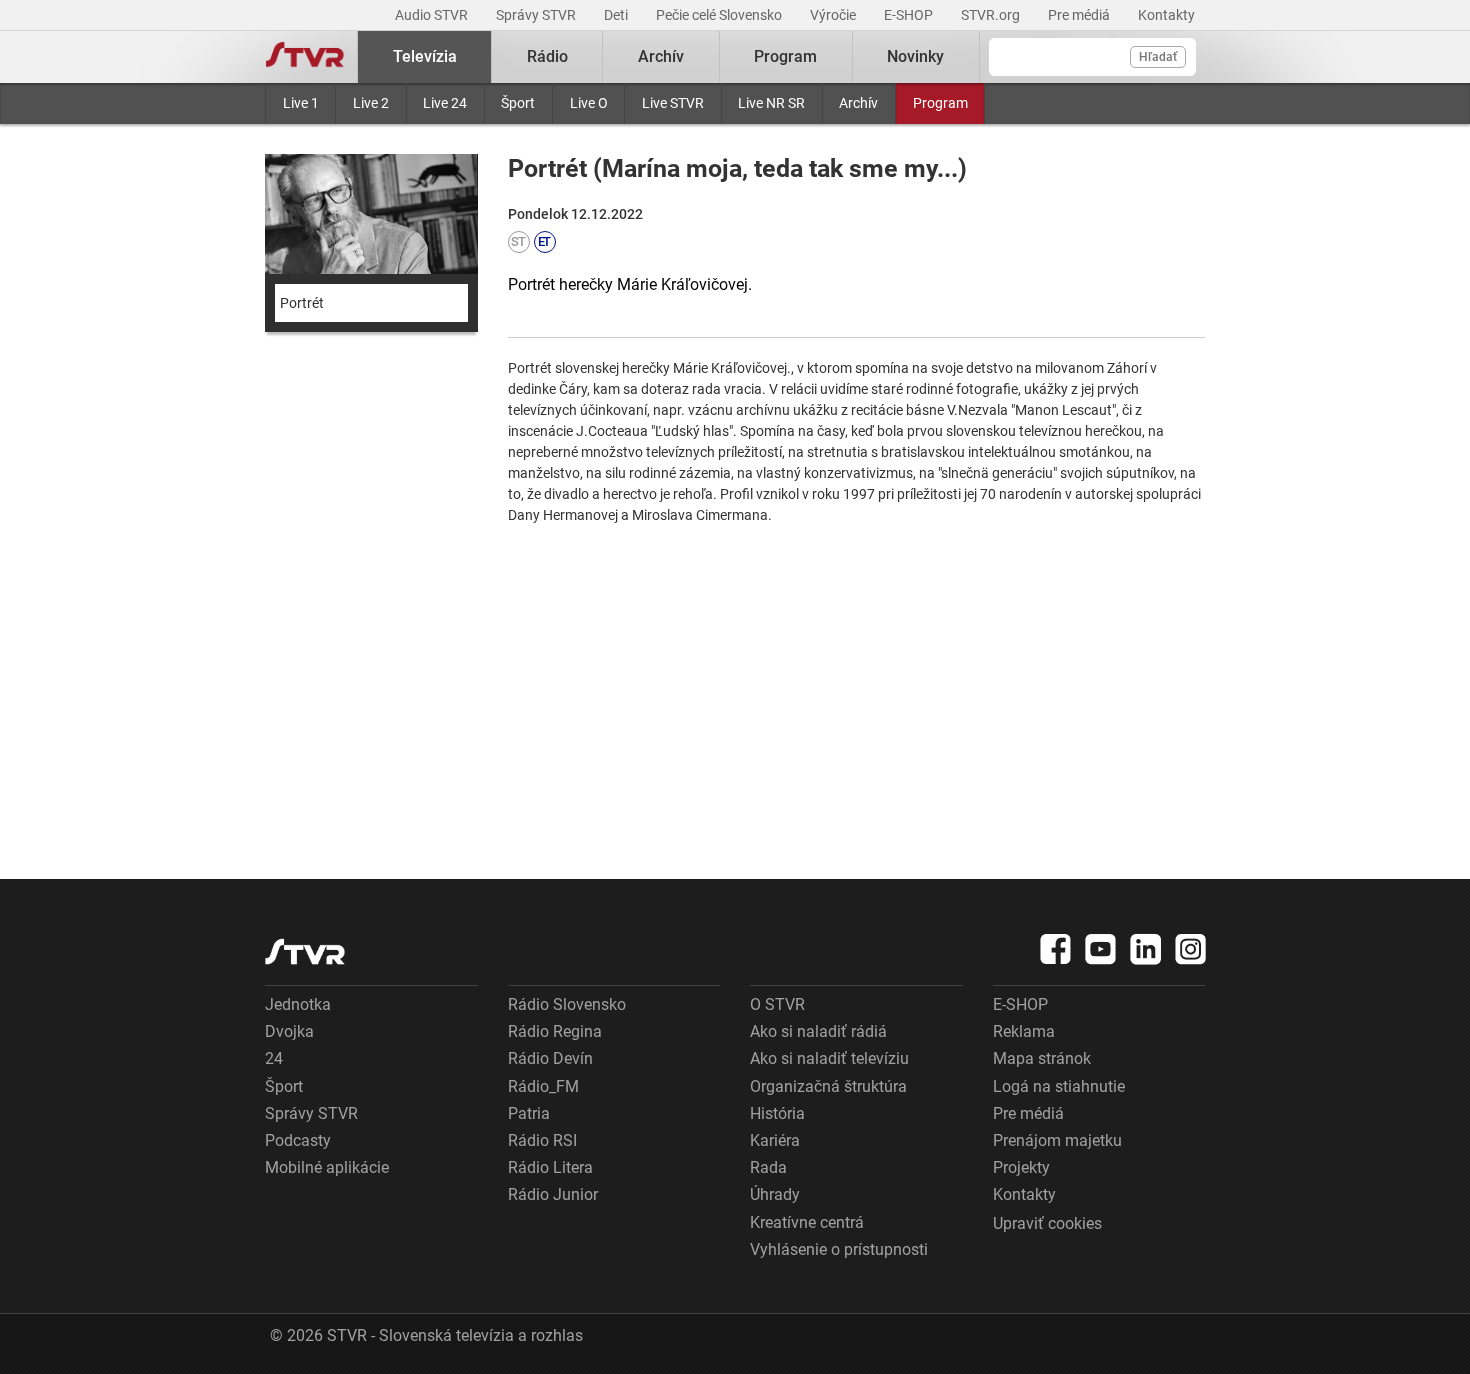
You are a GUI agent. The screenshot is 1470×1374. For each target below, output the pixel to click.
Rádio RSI (542, 1140)
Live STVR (673, 103)
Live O (589, 103)
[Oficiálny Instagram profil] (1191, 949)
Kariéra (775, 1140)
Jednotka (298, 1004)
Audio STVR (433, 15)
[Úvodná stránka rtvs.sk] (305, 57)
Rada (768, 1167)
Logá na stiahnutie (1059, 1086)
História (777, 1113)
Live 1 (301, 103)
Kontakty (1166, 15)
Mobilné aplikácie (327, 1167)
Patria (529, 1113)
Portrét (302, 303)
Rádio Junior (553, 1194)
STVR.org (992, 15)
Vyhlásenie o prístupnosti (839, 1249)
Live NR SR (771, 103)
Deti (617, 15)
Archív (858, 103)
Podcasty (298, 1140)
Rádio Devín (550, 1058)
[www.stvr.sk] (305, 951)
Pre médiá (1080, 15)
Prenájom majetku (1057, 1140)
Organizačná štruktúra (828, 1086)
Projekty (1021, 1167)
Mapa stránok (1042, 1058)
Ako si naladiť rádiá (818, 1031)
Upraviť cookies (1047, 1223)
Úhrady (775, 1194)
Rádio (547, 56)
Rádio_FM (543, 1086)
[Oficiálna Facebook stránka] (1056, 949)
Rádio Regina (555, 1031)
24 (274, 1058)
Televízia (425, 56)
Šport (518, 103)
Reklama (1024, 1031)
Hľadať (1158, 57)
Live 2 (371, 103)
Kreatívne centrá (807, 1222)
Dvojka (289, 1031)
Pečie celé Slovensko (720, 15)
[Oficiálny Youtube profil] (1101, 949)
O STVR (777, 1004)
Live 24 (445, 103)
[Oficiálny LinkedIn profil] (1146, 949)
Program (940, 103)
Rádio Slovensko (567, 1004)
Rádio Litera (550, 1167)
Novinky (915, 56)
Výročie (834, 15)
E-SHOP (910, 15)
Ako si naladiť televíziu (829, 1058)
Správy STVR (537, 15)
